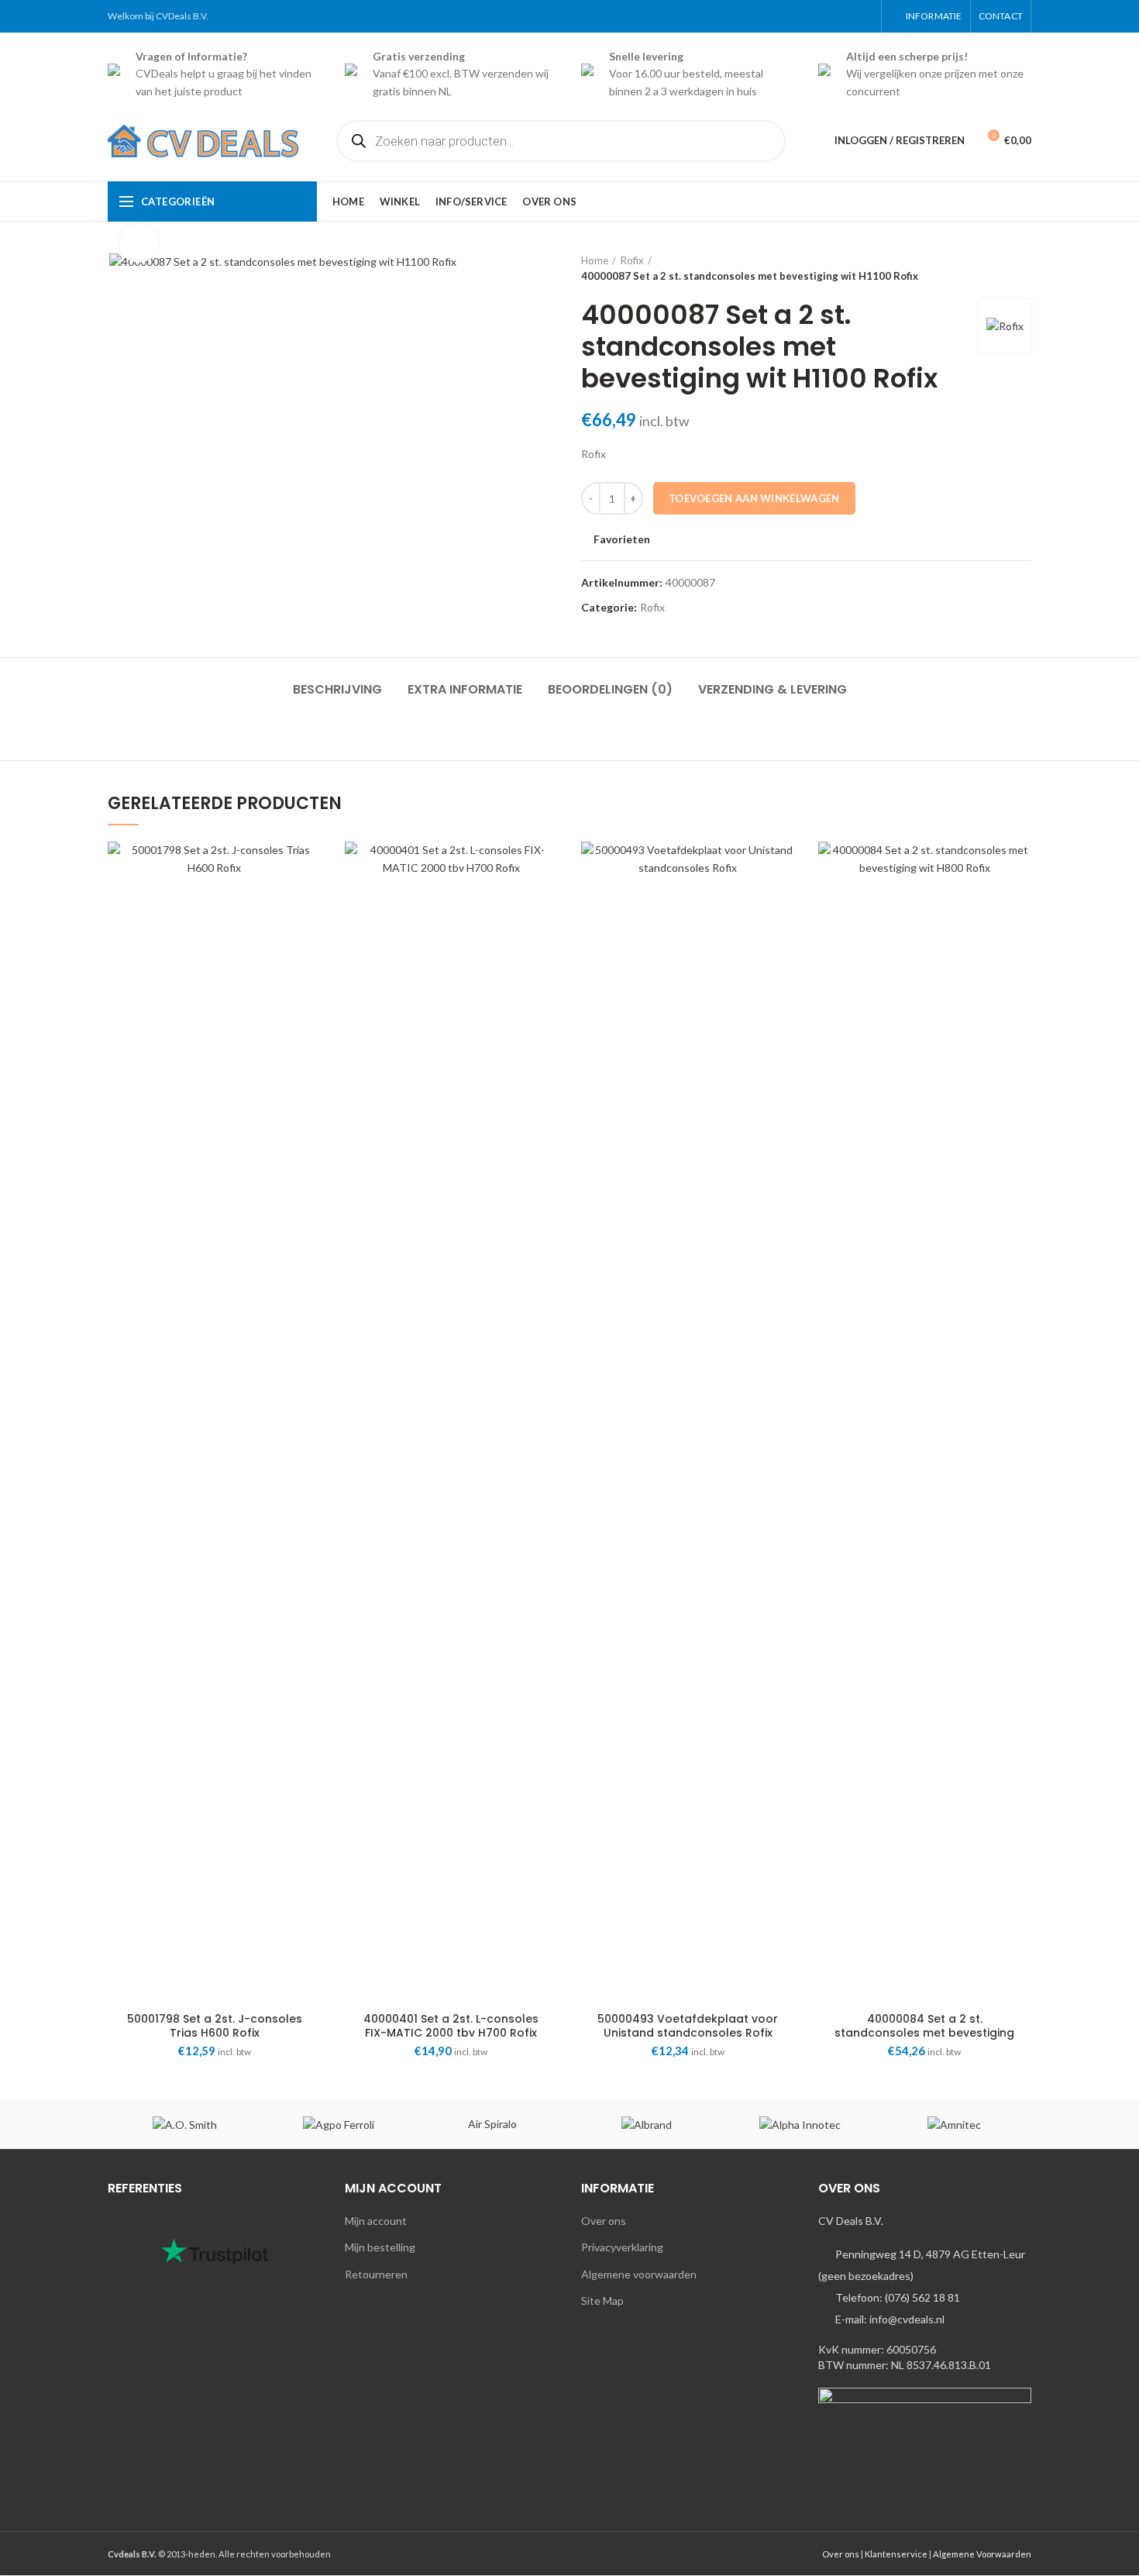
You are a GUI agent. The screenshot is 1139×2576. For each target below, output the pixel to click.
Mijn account (376, 2221)
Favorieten (622, 539)
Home (595, 260)
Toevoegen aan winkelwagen (754, 498)
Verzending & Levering (773, 689)
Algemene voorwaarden (639, 2274)
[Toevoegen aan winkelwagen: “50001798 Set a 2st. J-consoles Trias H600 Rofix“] (310, 902)
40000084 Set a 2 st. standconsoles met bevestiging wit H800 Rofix (924, 2033)
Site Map (602, 2300)
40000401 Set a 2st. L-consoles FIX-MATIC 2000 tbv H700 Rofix (451, 2026)
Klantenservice (896, 2554)
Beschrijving (337, 689)
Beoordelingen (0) (610, 689)
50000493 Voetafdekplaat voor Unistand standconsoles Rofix (688, 2026)
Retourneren (376, 2274)
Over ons (604, 2221)
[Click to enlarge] (139, 243)
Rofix (632, 260)
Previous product (993, 268)
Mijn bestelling (380, 2247)
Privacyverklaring (622, 2247)
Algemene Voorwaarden (982, 2554)
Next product (1024, 268)
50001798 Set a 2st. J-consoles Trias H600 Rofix (215, 2026)
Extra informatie (465, 689)
